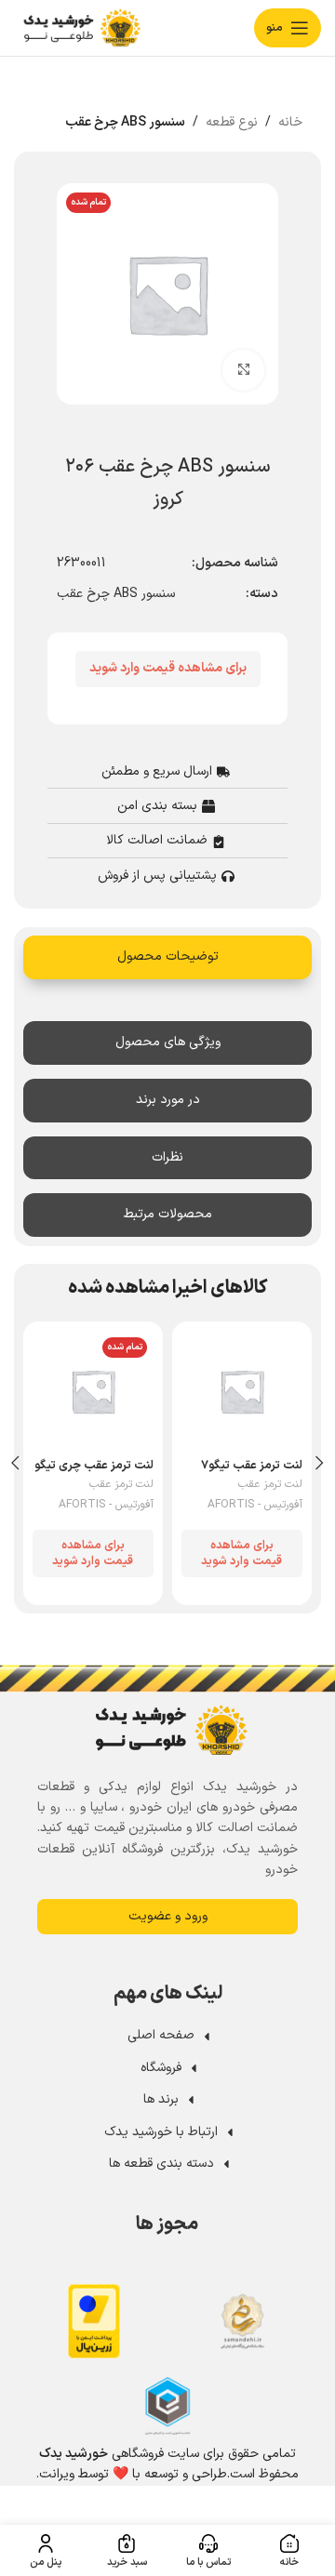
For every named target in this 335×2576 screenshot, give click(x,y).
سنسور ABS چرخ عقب (125, 122)
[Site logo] (79, 27)
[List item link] (168, 2036)
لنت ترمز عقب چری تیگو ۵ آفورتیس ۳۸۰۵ (94, 1472)
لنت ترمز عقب (270, 1485)
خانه (290, 122)
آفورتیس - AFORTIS (255, 1505)
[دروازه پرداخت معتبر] (94, 2321)
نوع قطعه (232, 122)
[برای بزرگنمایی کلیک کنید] (243, 371)
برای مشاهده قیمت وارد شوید (168, 668)
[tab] (167, 957)
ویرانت (57, 2474)
